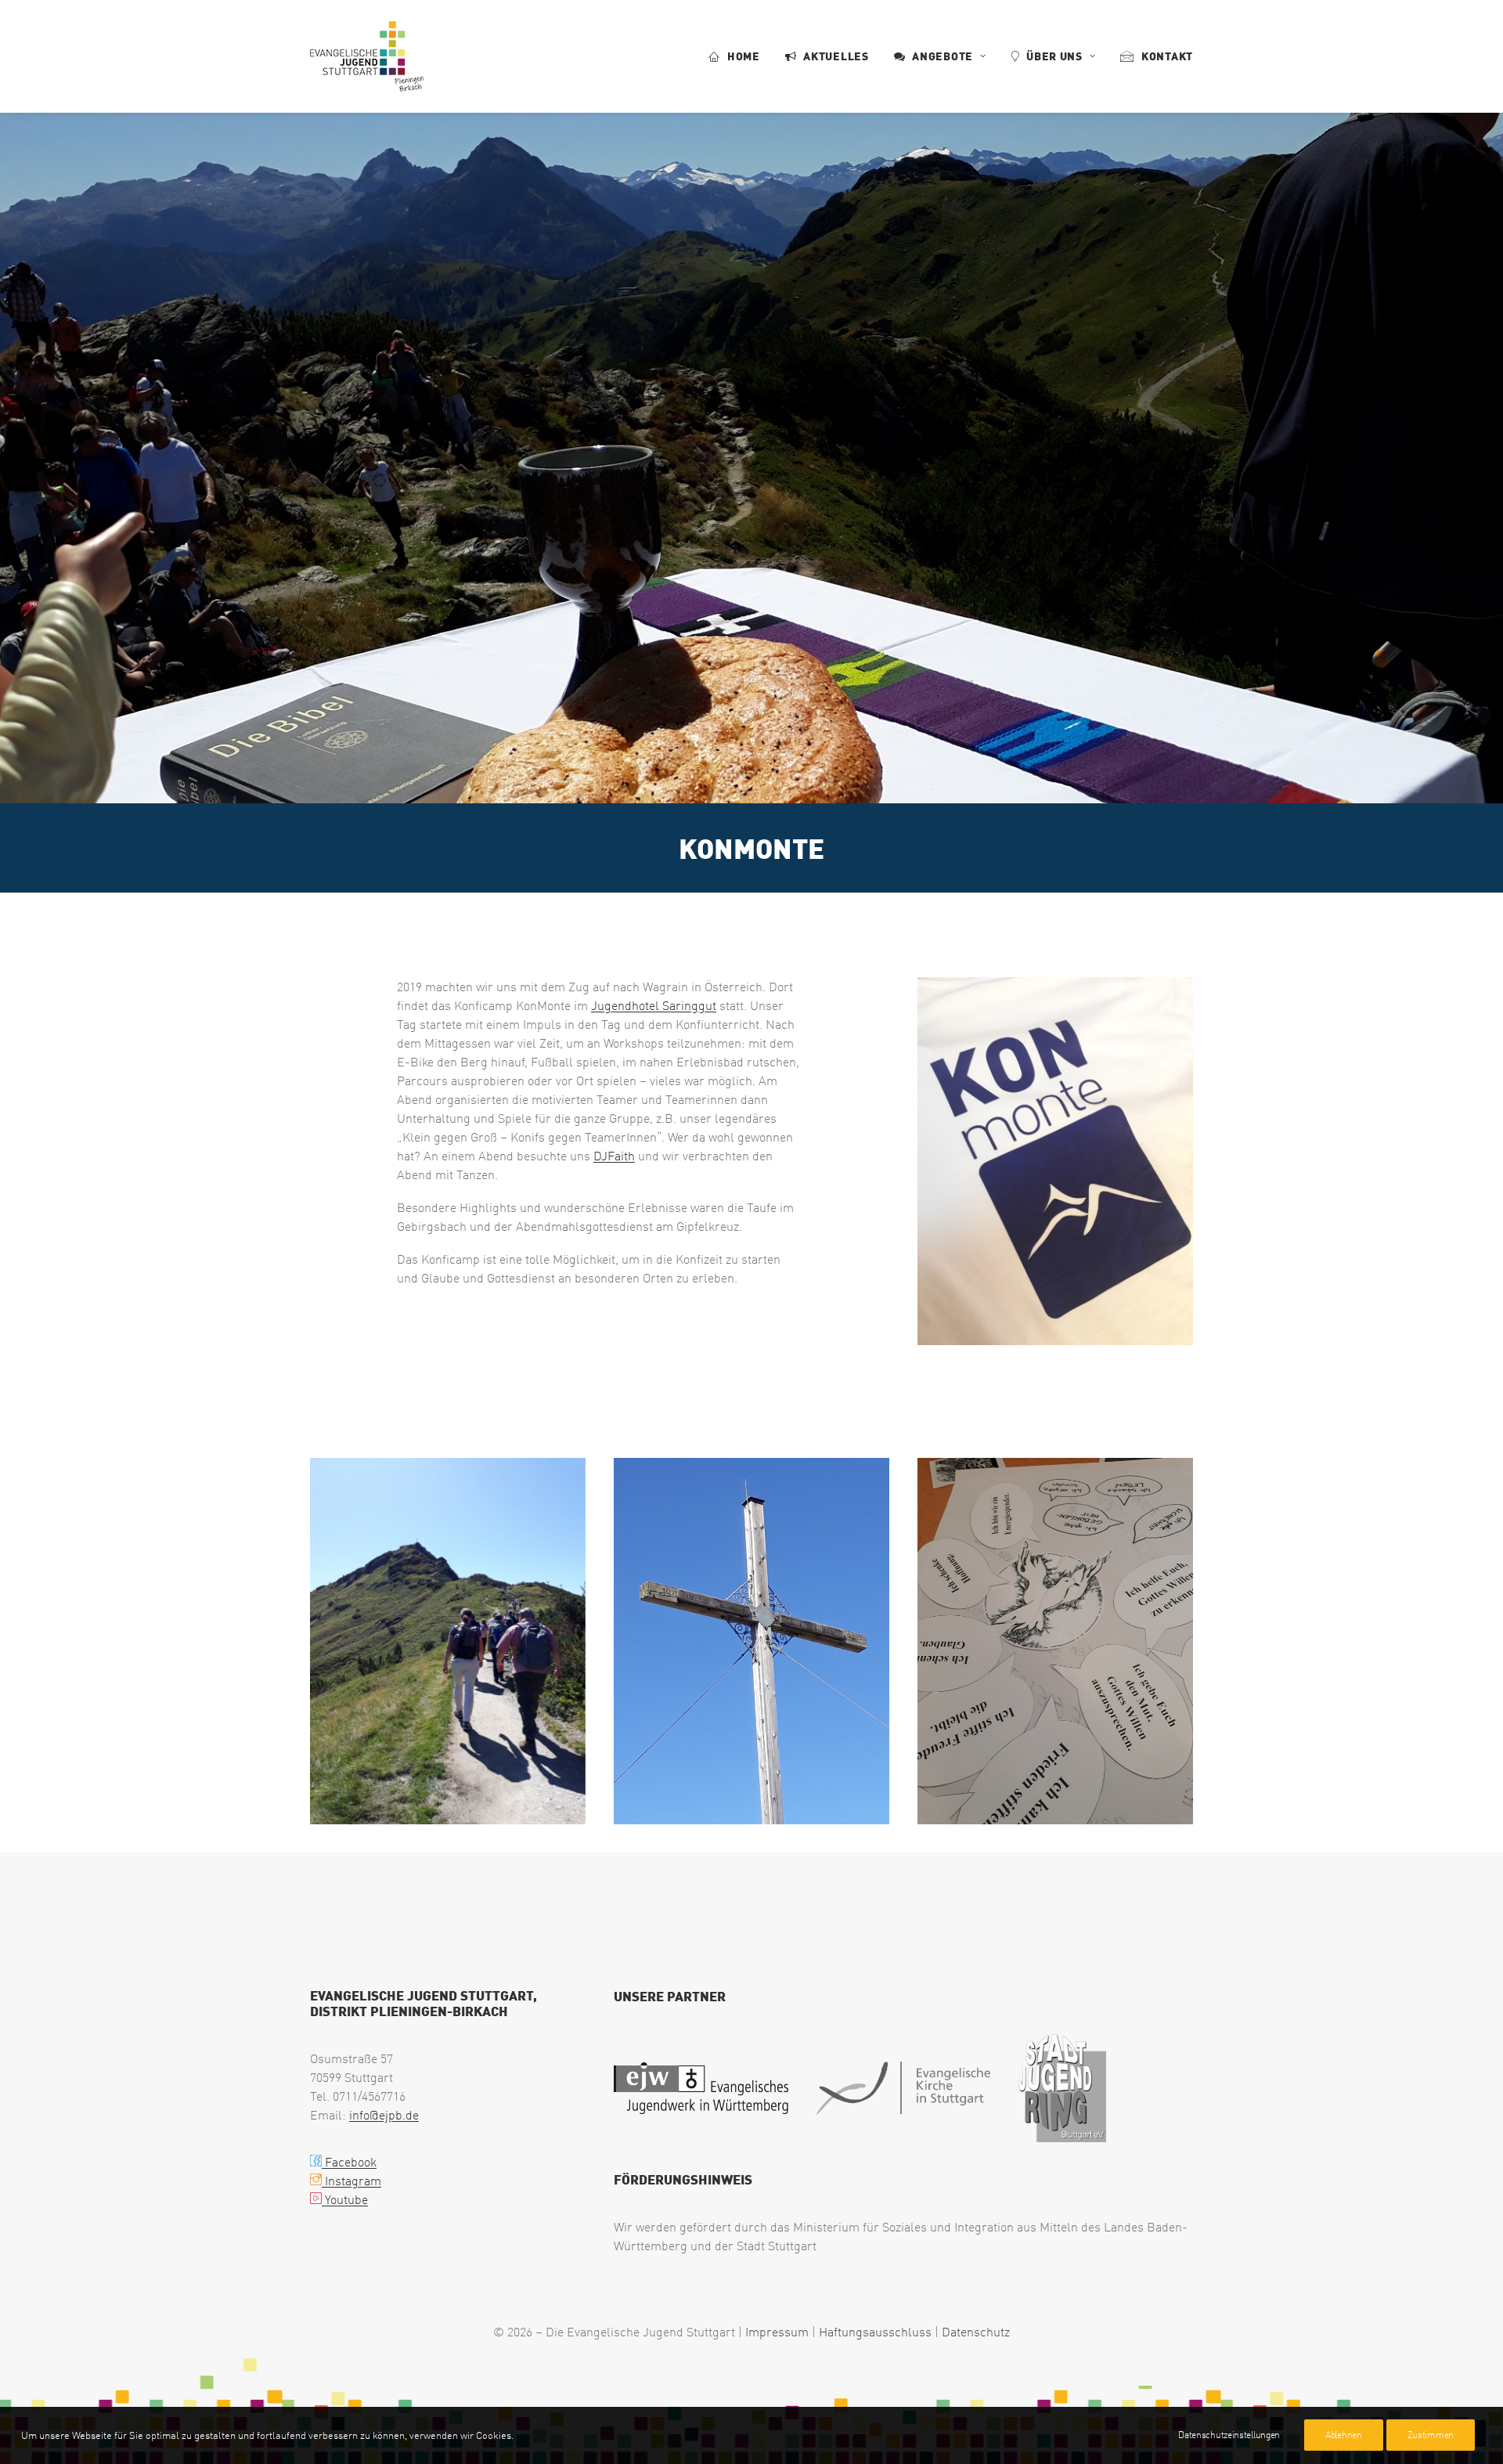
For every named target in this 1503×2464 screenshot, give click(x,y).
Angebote (943, 56)
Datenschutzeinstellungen (1229, 2435)
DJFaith (614, 1156)
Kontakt (1167, 56)
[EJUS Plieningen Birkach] (367, 56)
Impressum (777, 2332)
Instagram (351, 2181)
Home (744, 56)
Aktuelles (836, 56)
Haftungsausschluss (875, 2332)
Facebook (349, 2162)
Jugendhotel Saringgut (654, 1005)
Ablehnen (1344, 2435)
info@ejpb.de (384, 2115)
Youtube (345, 2199)
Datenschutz (976, 2332)
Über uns (1054, 56)
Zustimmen (1431, 2435)
